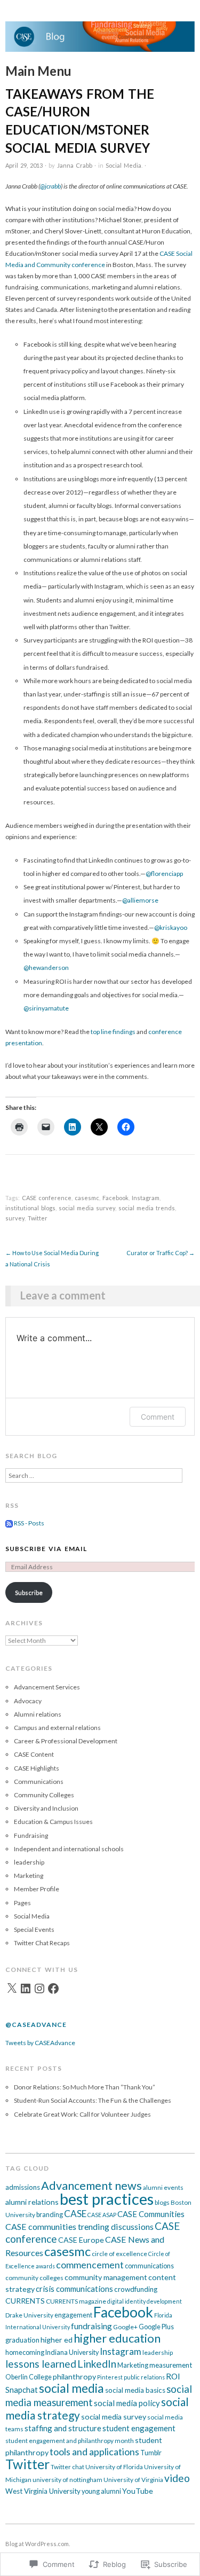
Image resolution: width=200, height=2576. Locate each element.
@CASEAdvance (36, 2025)
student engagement (139, 2428)
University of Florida (114, 2467)
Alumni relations (38, 1714)
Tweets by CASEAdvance (40, 2043)
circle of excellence (119, 2254)
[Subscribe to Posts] (9, 1523)
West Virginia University (43, 2491)
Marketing (29, 1876)
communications (149, 2266)
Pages (22, 1903)
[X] (12, 1988)
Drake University (29, 2315)
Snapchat (22, 2390)
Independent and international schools (69, 1849)
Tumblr (151, 2453)
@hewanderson (46, 968)
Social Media (123, 165)
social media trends (147, 1208)
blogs (162, 2202)
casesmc (87, 1198)
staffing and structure (63, 2428)
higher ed (57, 2340)
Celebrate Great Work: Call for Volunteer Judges (82, 2114)
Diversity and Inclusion (46, 1808)
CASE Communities (151, 2214)
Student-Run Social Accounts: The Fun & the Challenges (93, 2100)
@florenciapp (164, 874)
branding (50, 2215)
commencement (90, 2265)
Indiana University (72, 2352)
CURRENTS (25, 2301)
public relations (144, 2377)
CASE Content (34, 1754)
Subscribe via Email (46, 1549)
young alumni (101, 2491)
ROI (173, 2376)
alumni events (163, 2187)
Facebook (115, 1198)
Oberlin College (29, 2377)
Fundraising (31, 1835)
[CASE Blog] (100, 41)
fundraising (91, 2326)
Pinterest (110, 2377)
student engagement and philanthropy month (70, 2441)
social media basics (135, 2390)
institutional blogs (30, 1208)
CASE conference (47, 1198)
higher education (117, 2338)
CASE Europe (81, 2240)
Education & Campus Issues (53, 1822)
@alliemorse (140, 900)
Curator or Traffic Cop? (161, 1253)
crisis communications (74, 2289)
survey (15, 1218)
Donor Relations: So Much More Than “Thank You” (85, 2087)
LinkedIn (97, 2364)
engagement (73, 2315)
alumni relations (32, 2202)
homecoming (25, 2352)
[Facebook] (53, 1988)
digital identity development (145, 2301)
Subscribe (29, 1592)
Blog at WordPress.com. (38, 2544)
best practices (107, 2199)
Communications (39, 1782)
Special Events (34, 1929)
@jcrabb (50, 186)
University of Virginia (133, 2480)
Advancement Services (47, 1687)
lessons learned (41, 2364)
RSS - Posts (29, 1523)
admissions (23, 2187)
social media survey (87, 1208)
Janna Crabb (75, 165)
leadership (29, 1862)
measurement (171, 2365)
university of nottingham (67, 2480)
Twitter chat (67, 2467)
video (177, 2478)
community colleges (34, 2278)
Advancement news (91, 2186)
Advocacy (28, 1701)
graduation (22, 2340)
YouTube (138, 2491)
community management (106, 2277)
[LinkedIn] (26, 1988)
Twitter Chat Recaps (42, 1943)
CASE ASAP (102, 2215)
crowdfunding (136, 2289)
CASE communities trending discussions (79, 2226)
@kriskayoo (171, 927)
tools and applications (94, 2452)
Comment (158, 1417)
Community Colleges (44, 1795)
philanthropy (74, 2377)
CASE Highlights (37, 1768)
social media (71, 2388)
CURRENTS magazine (76, 2301)
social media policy (127, 2403)
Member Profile (37, 1889)
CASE (75, 2214)
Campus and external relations (57, 1728)
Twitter (38, 1218)
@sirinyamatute (46, 1008)
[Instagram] (39, 1988)
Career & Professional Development (66, 1741)
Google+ (125, 2327)
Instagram (146, 1198)
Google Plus (156, 2327)
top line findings (113, 1032)
